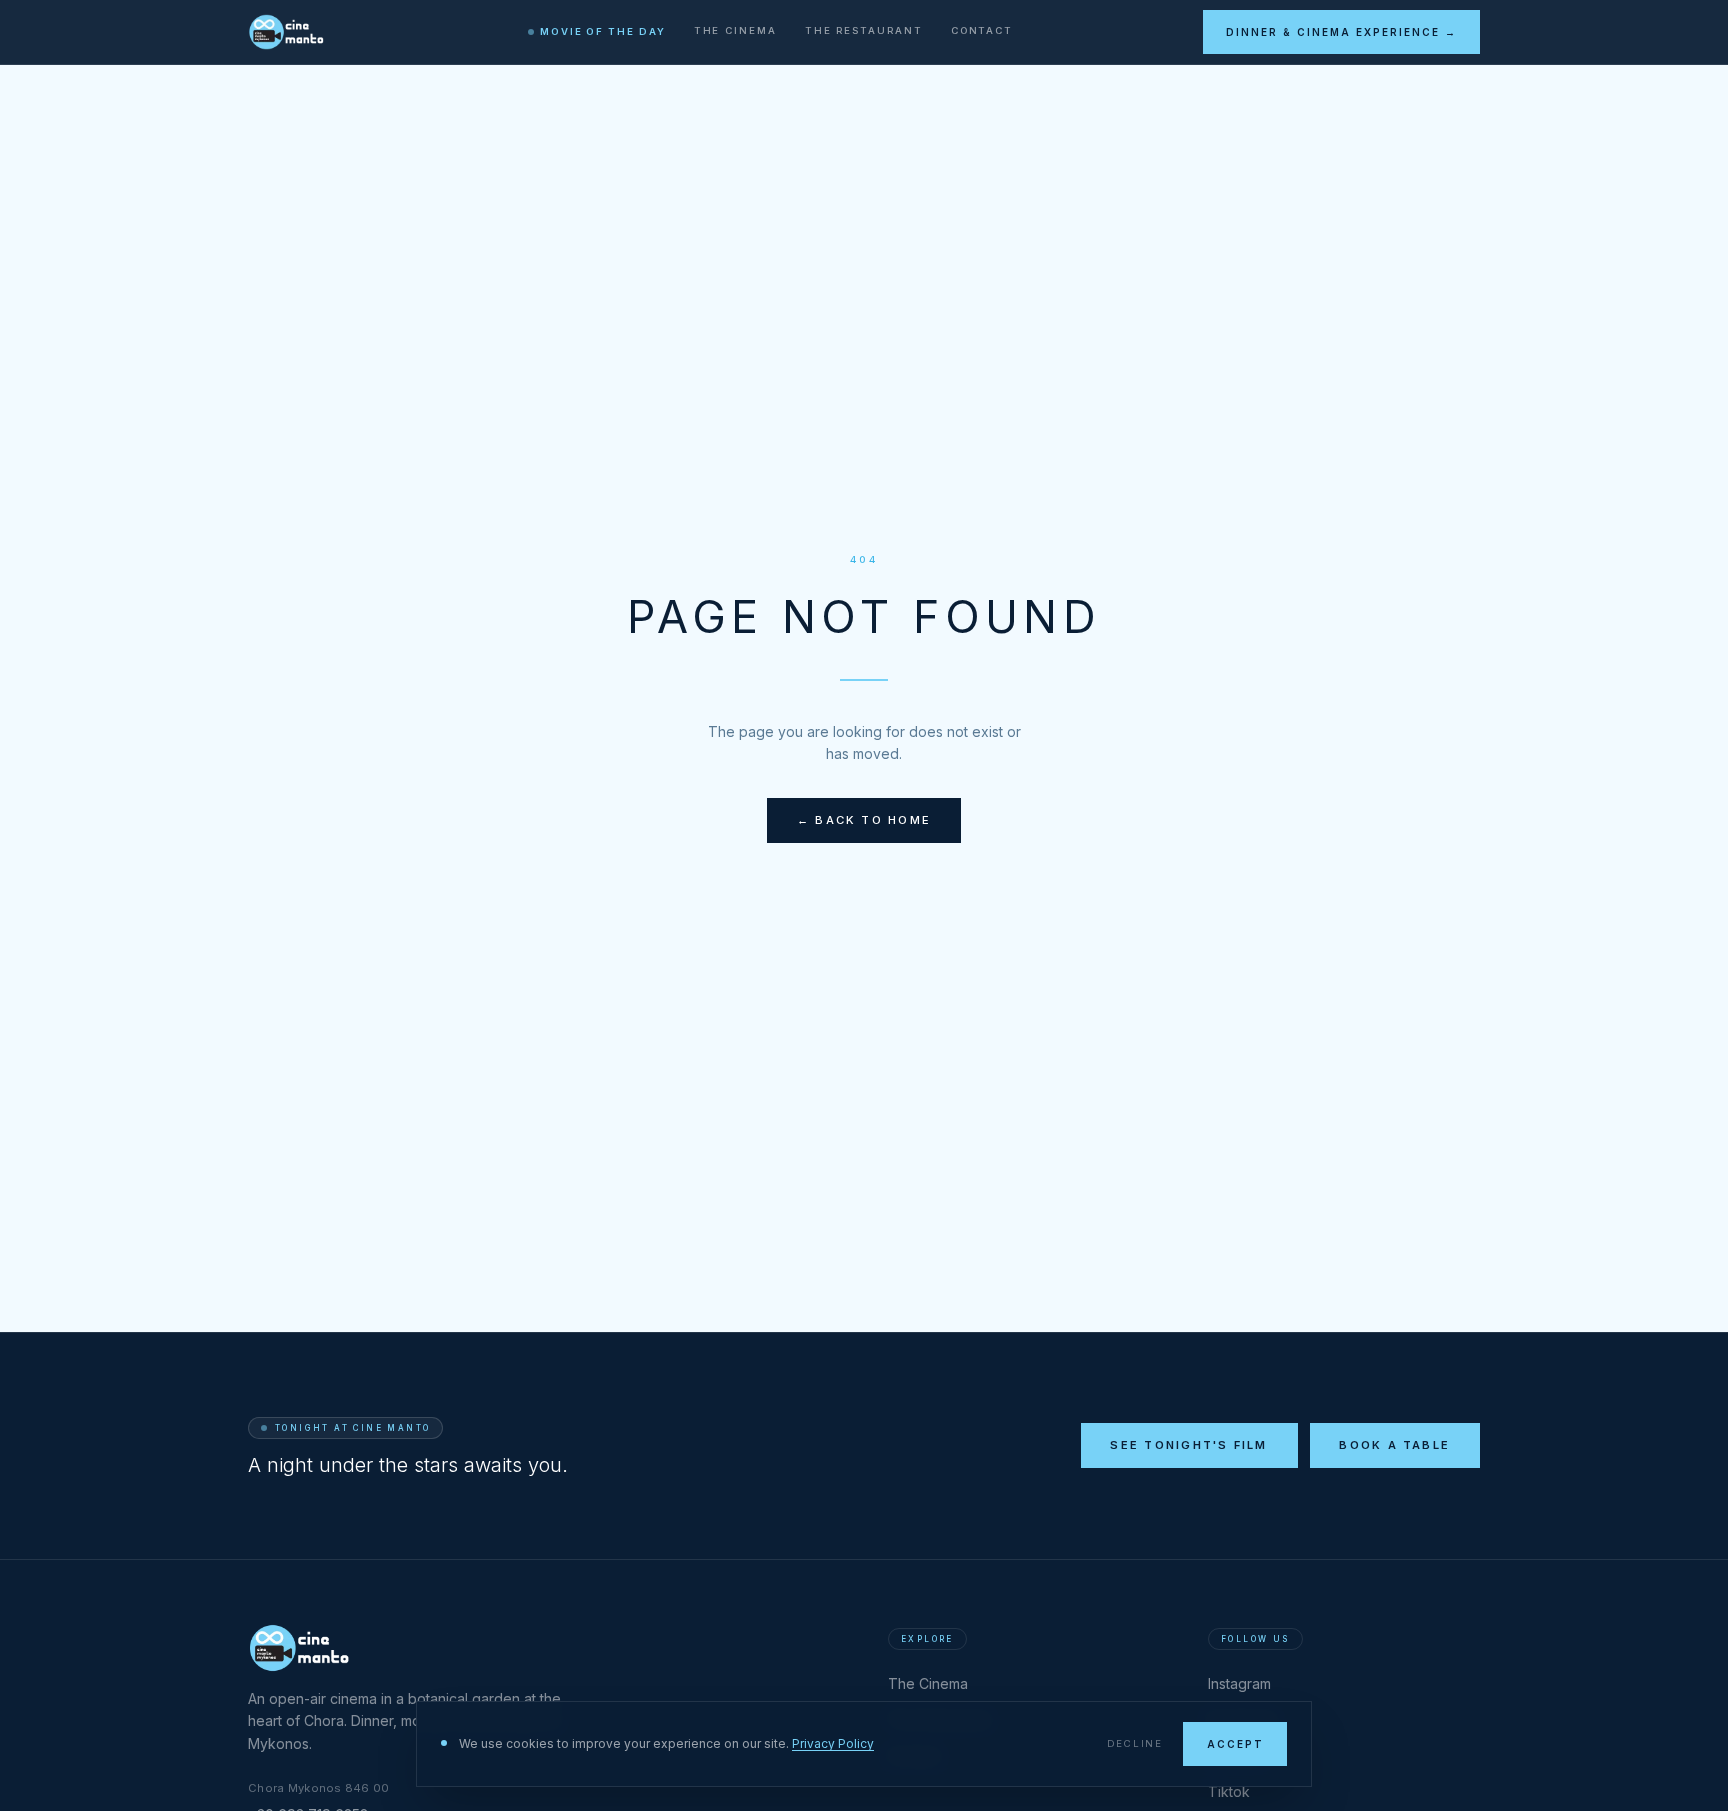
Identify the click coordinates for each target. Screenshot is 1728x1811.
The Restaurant (864, 30)
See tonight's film (1188, 1445)
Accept (1235, 1744)
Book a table (1394, 1445)
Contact (982, 30)
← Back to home (864, 820)
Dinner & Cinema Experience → (1341, 32)
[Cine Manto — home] (293, 32)
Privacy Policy (833, 1743)
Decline (1135, 1743)
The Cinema (735, 30)
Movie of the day (603, 31)
